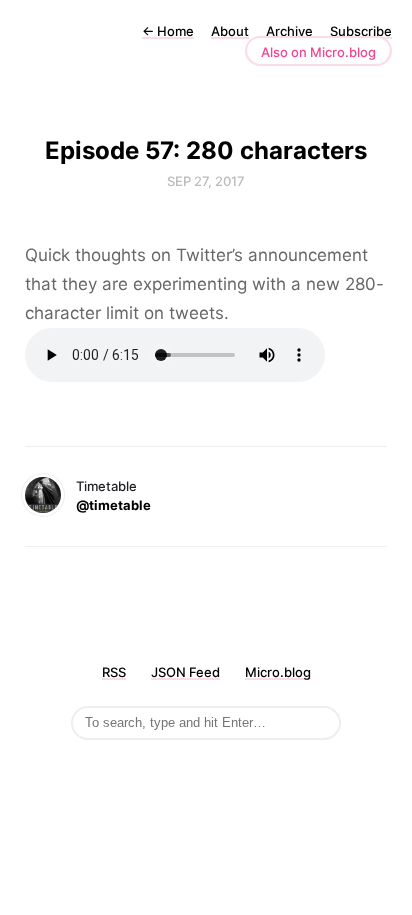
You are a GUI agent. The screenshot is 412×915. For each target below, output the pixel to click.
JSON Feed (185, 672)
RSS (114, 672)
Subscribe (361, 31)
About (230, 31)
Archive (289, 31)
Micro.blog (278, 672)
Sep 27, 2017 (206, 181)
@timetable (113, 505)
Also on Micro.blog (318, 52)
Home (168, 31)
